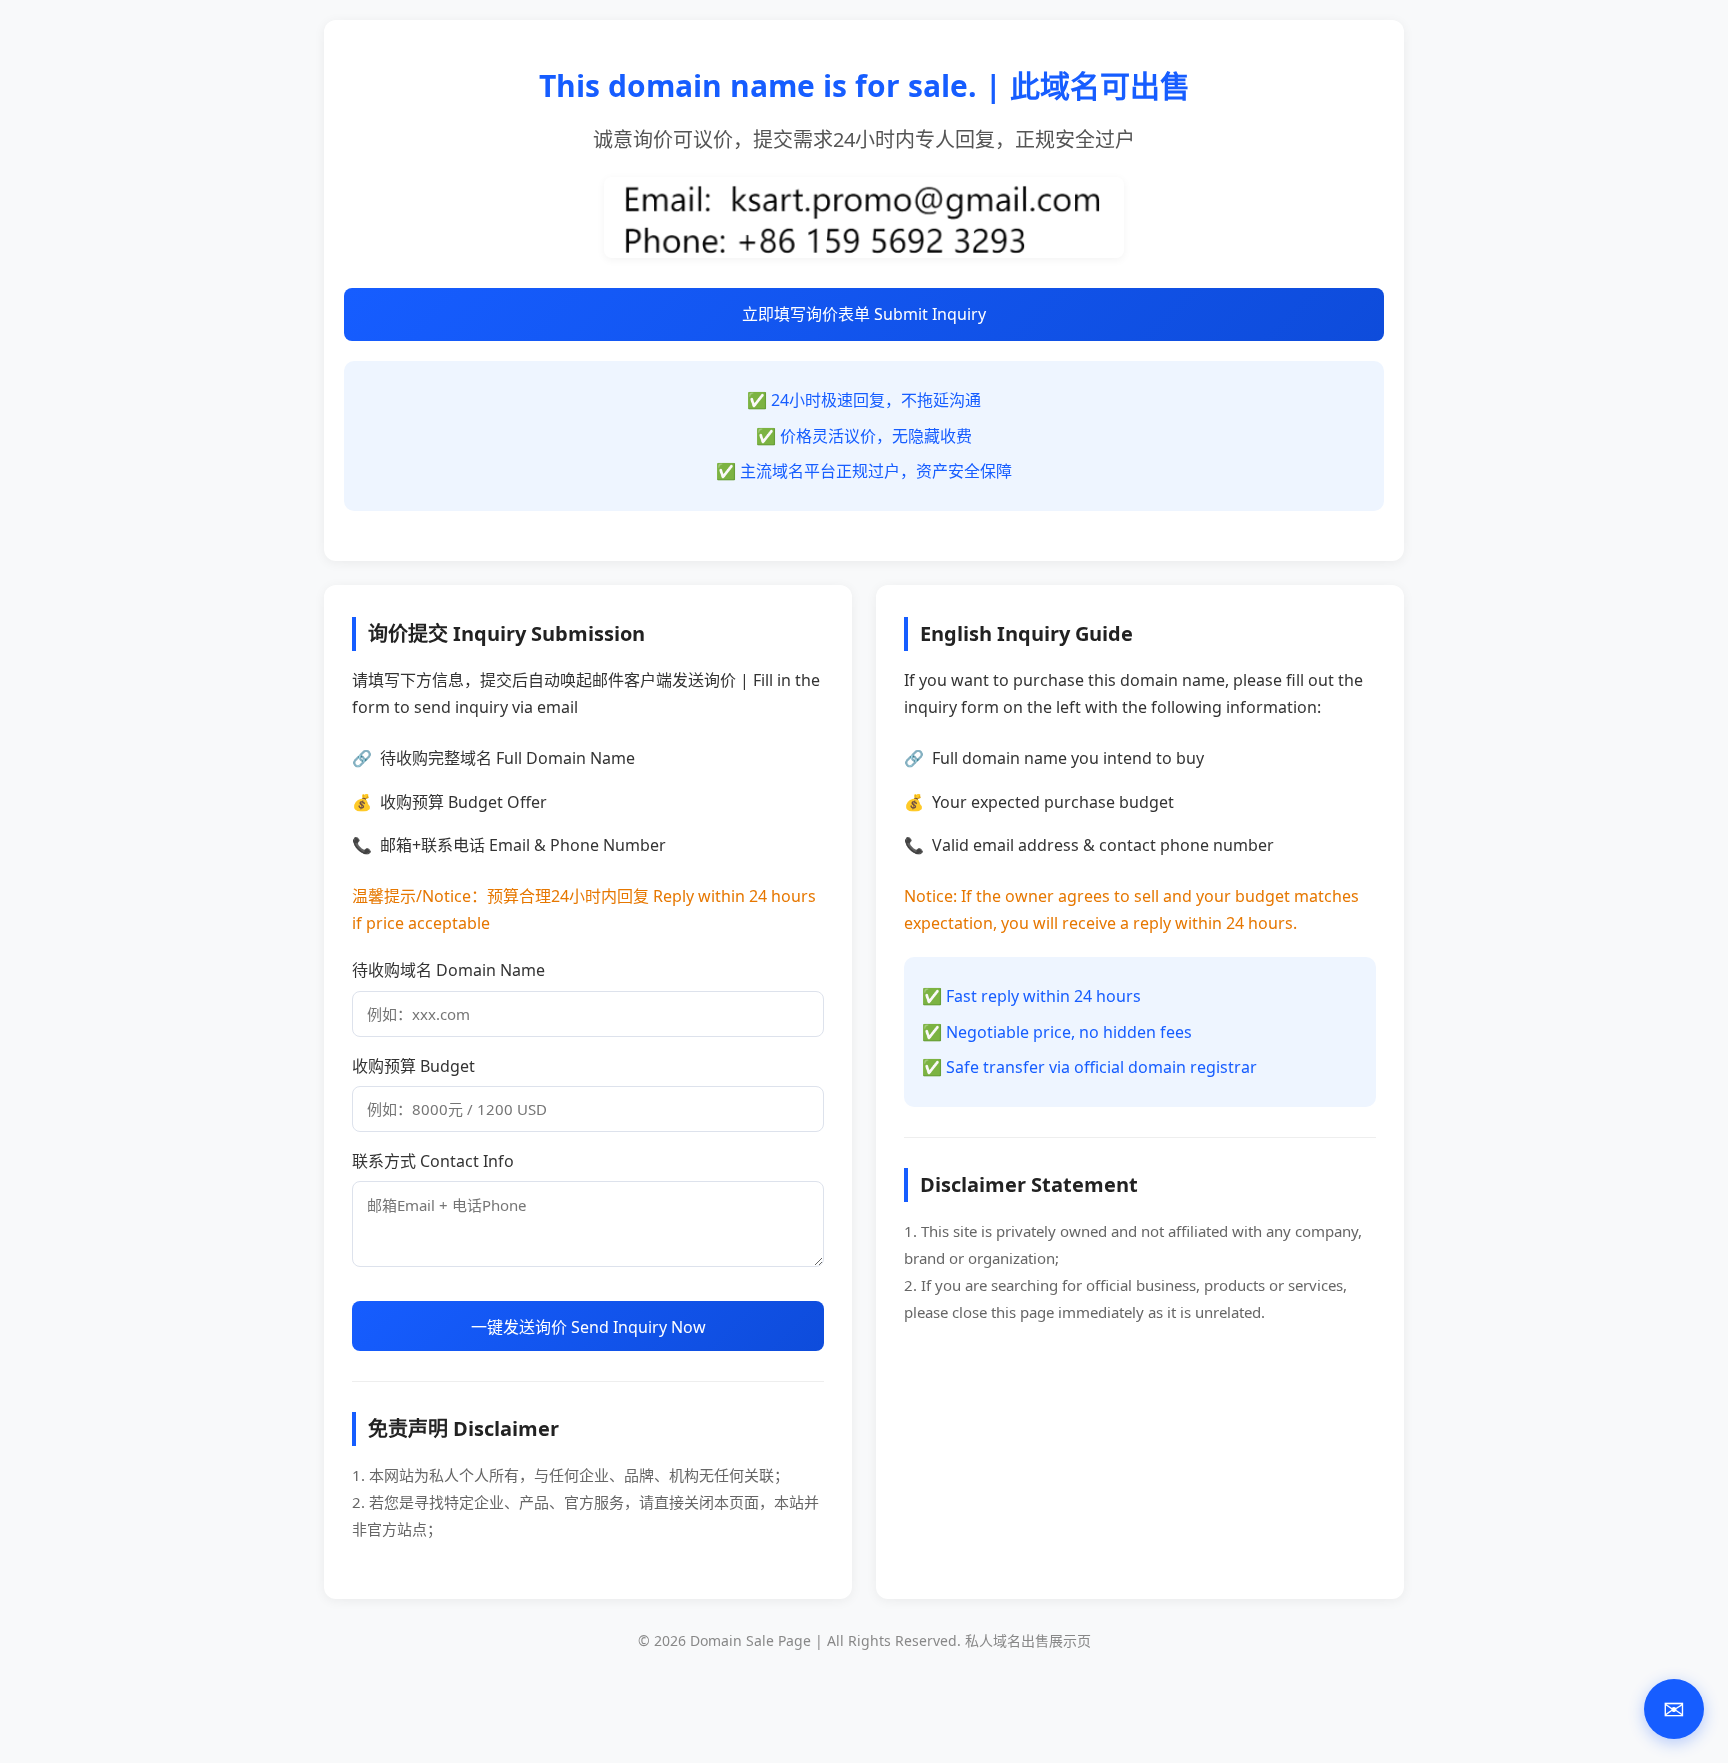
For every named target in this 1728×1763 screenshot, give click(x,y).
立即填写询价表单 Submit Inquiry (864, 314)
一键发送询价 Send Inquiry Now (588, 1327)
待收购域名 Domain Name (448, 970)
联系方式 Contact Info (433, 1161)
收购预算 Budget (413, 1066)
